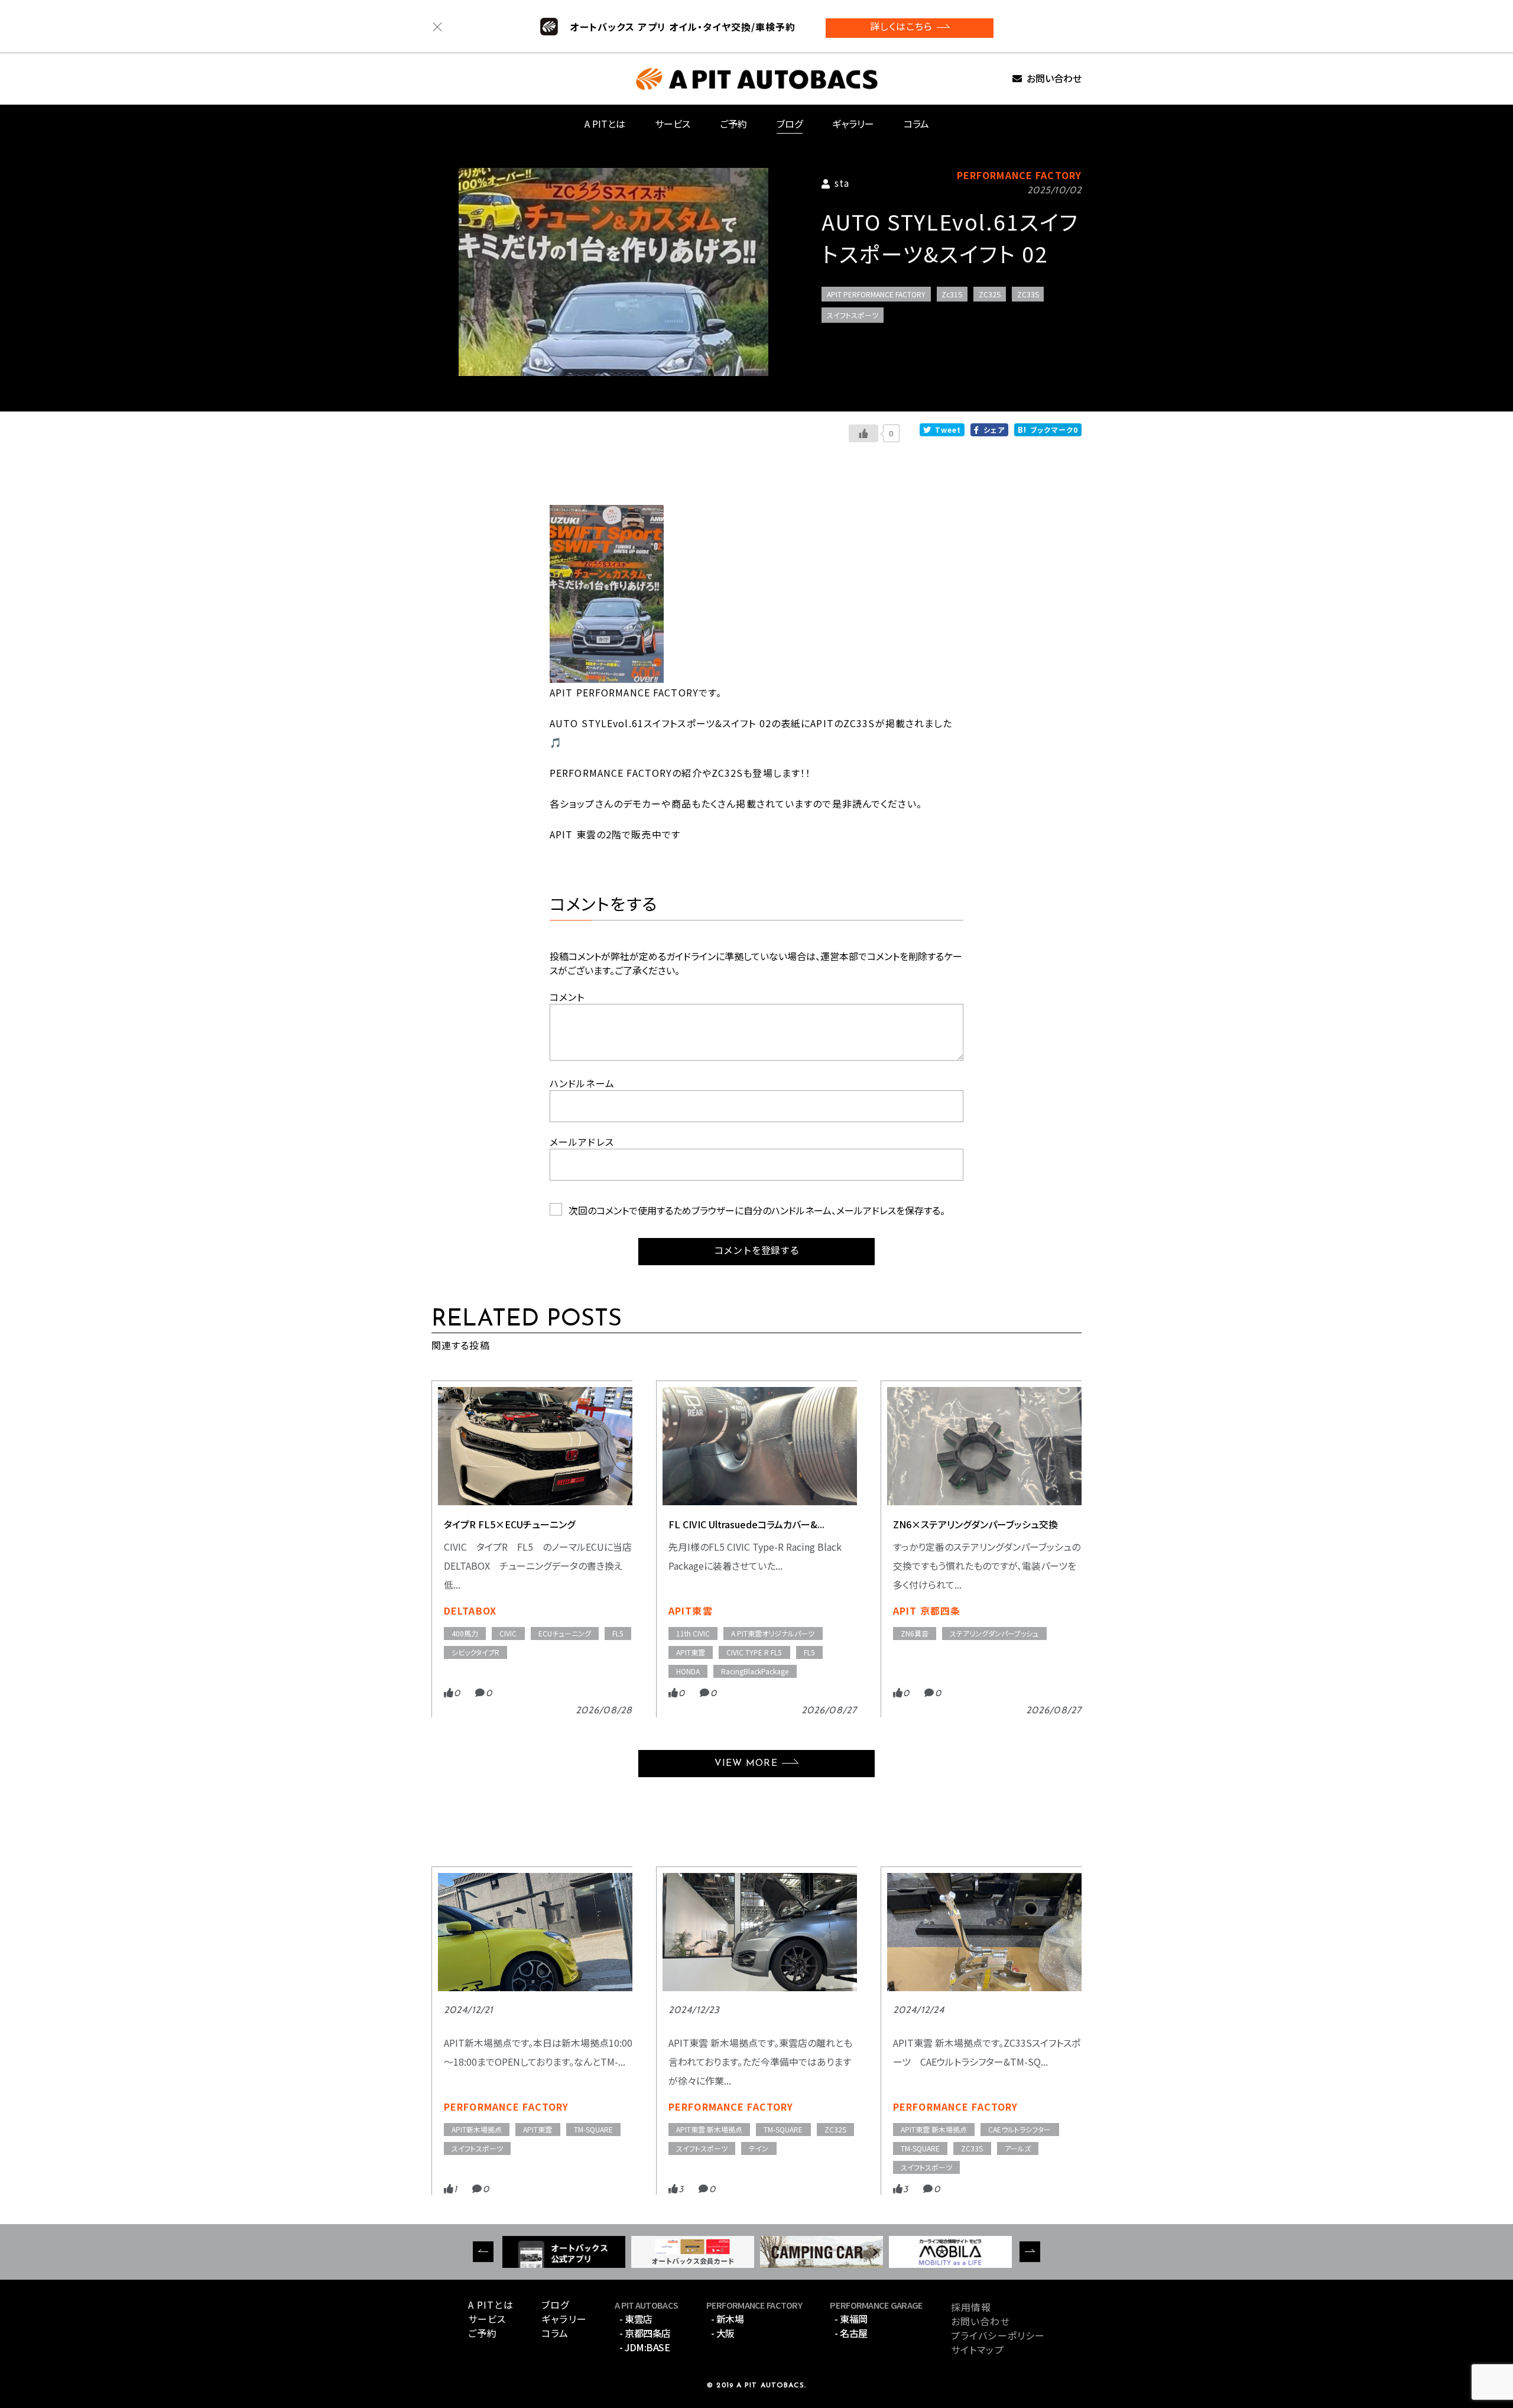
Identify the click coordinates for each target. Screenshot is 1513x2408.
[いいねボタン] (863, 433)
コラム (916, 124)
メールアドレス (582, 1142)
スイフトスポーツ (853, 315)
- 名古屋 (851, 2333)
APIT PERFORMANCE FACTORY (876, 294)
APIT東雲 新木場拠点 (709, 2129)
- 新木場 (728, 2319)
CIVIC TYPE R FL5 (754, 1652)
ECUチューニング (565, 1633)
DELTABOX (470, 1610)
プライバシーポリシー (998, 2335)
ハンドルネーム (582, 1083)
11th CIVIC (693, 1633)
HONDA (688, 1671)
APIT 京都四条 (927, 1610)
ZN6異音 (915, 1633)
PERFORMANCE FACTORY (506, 2106)
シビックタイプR (475, 1652)
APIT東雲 (691, 1610)
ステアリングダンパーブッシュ (994, 1633)
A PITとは (605, 124)
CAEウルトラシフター (1020, 2129)
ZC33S (1028, 294)
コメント (567, 997)
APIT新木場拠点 (477, 2129)
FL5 (618, 1633)
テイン (759, 2148)
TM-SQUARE (593, 2129)
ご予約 (733, 124)
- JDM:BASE (645, 2347)
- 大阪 (723, 2333)
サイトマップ (978, 2349)
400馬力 (465, 1633)
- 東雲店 (636, 2319)
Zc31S (952, 294)
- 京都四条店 (645, 2333)
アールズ (1018, 2148)
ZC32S (990, 294)
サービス (673, 124)
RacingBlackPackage (755, 1671)
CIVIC (508, 1633)
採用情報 (971, 2307)
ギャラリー (853, 124)
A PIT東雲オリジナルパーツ (773, 1633)
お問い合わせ (1054, 79)
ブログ (790, 124)
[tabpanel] (613, 272)
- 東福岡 (851, 2319)
